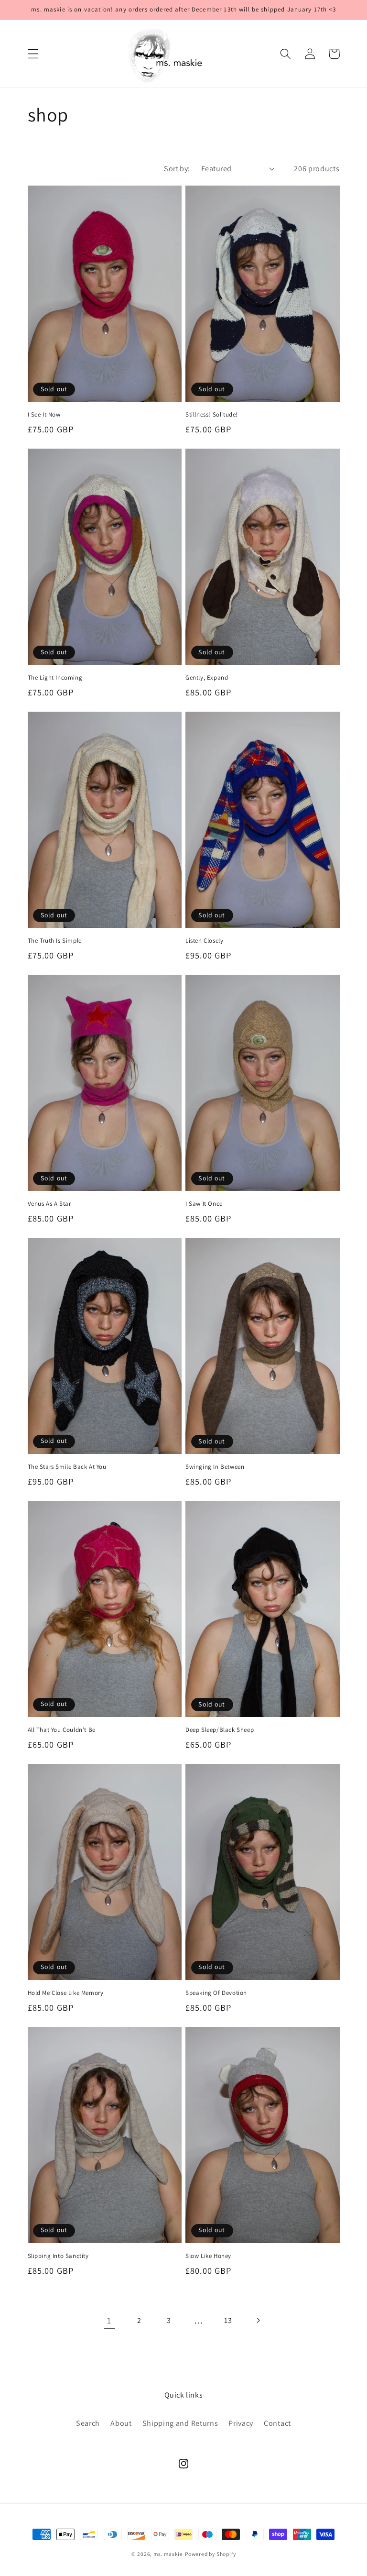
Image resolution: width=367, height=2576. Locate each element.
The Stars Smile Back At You (67, 1467)
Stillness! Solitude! (212, 415)
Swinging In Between (215, 1467)
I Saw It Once (204, 1204)
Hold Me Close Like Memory (66, 1993)
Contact (277, 2423)
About (121, 2423)
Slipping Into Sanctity (58, 2256)
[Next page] (258, 2320)
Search (88, 2423)
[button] (33, 54)
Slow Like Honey (208, 2256)
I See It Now (44, 415)
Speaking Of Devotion (216, 1993)
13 (228, 2320)
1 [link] (109, 2320)
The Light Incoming (55, 678)
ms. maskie (168, 2554)
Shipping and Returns (180, 2423)
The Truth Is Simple (55, 941)
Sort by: (177, 169)
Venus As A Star (49, 1204)
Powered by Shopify (210, 2554)
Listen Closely (204, 941)
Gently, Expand (207, 678)
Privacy (241, 2423)
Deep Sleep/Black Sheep (220, 1730)
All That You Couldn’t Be (62, 1730)
